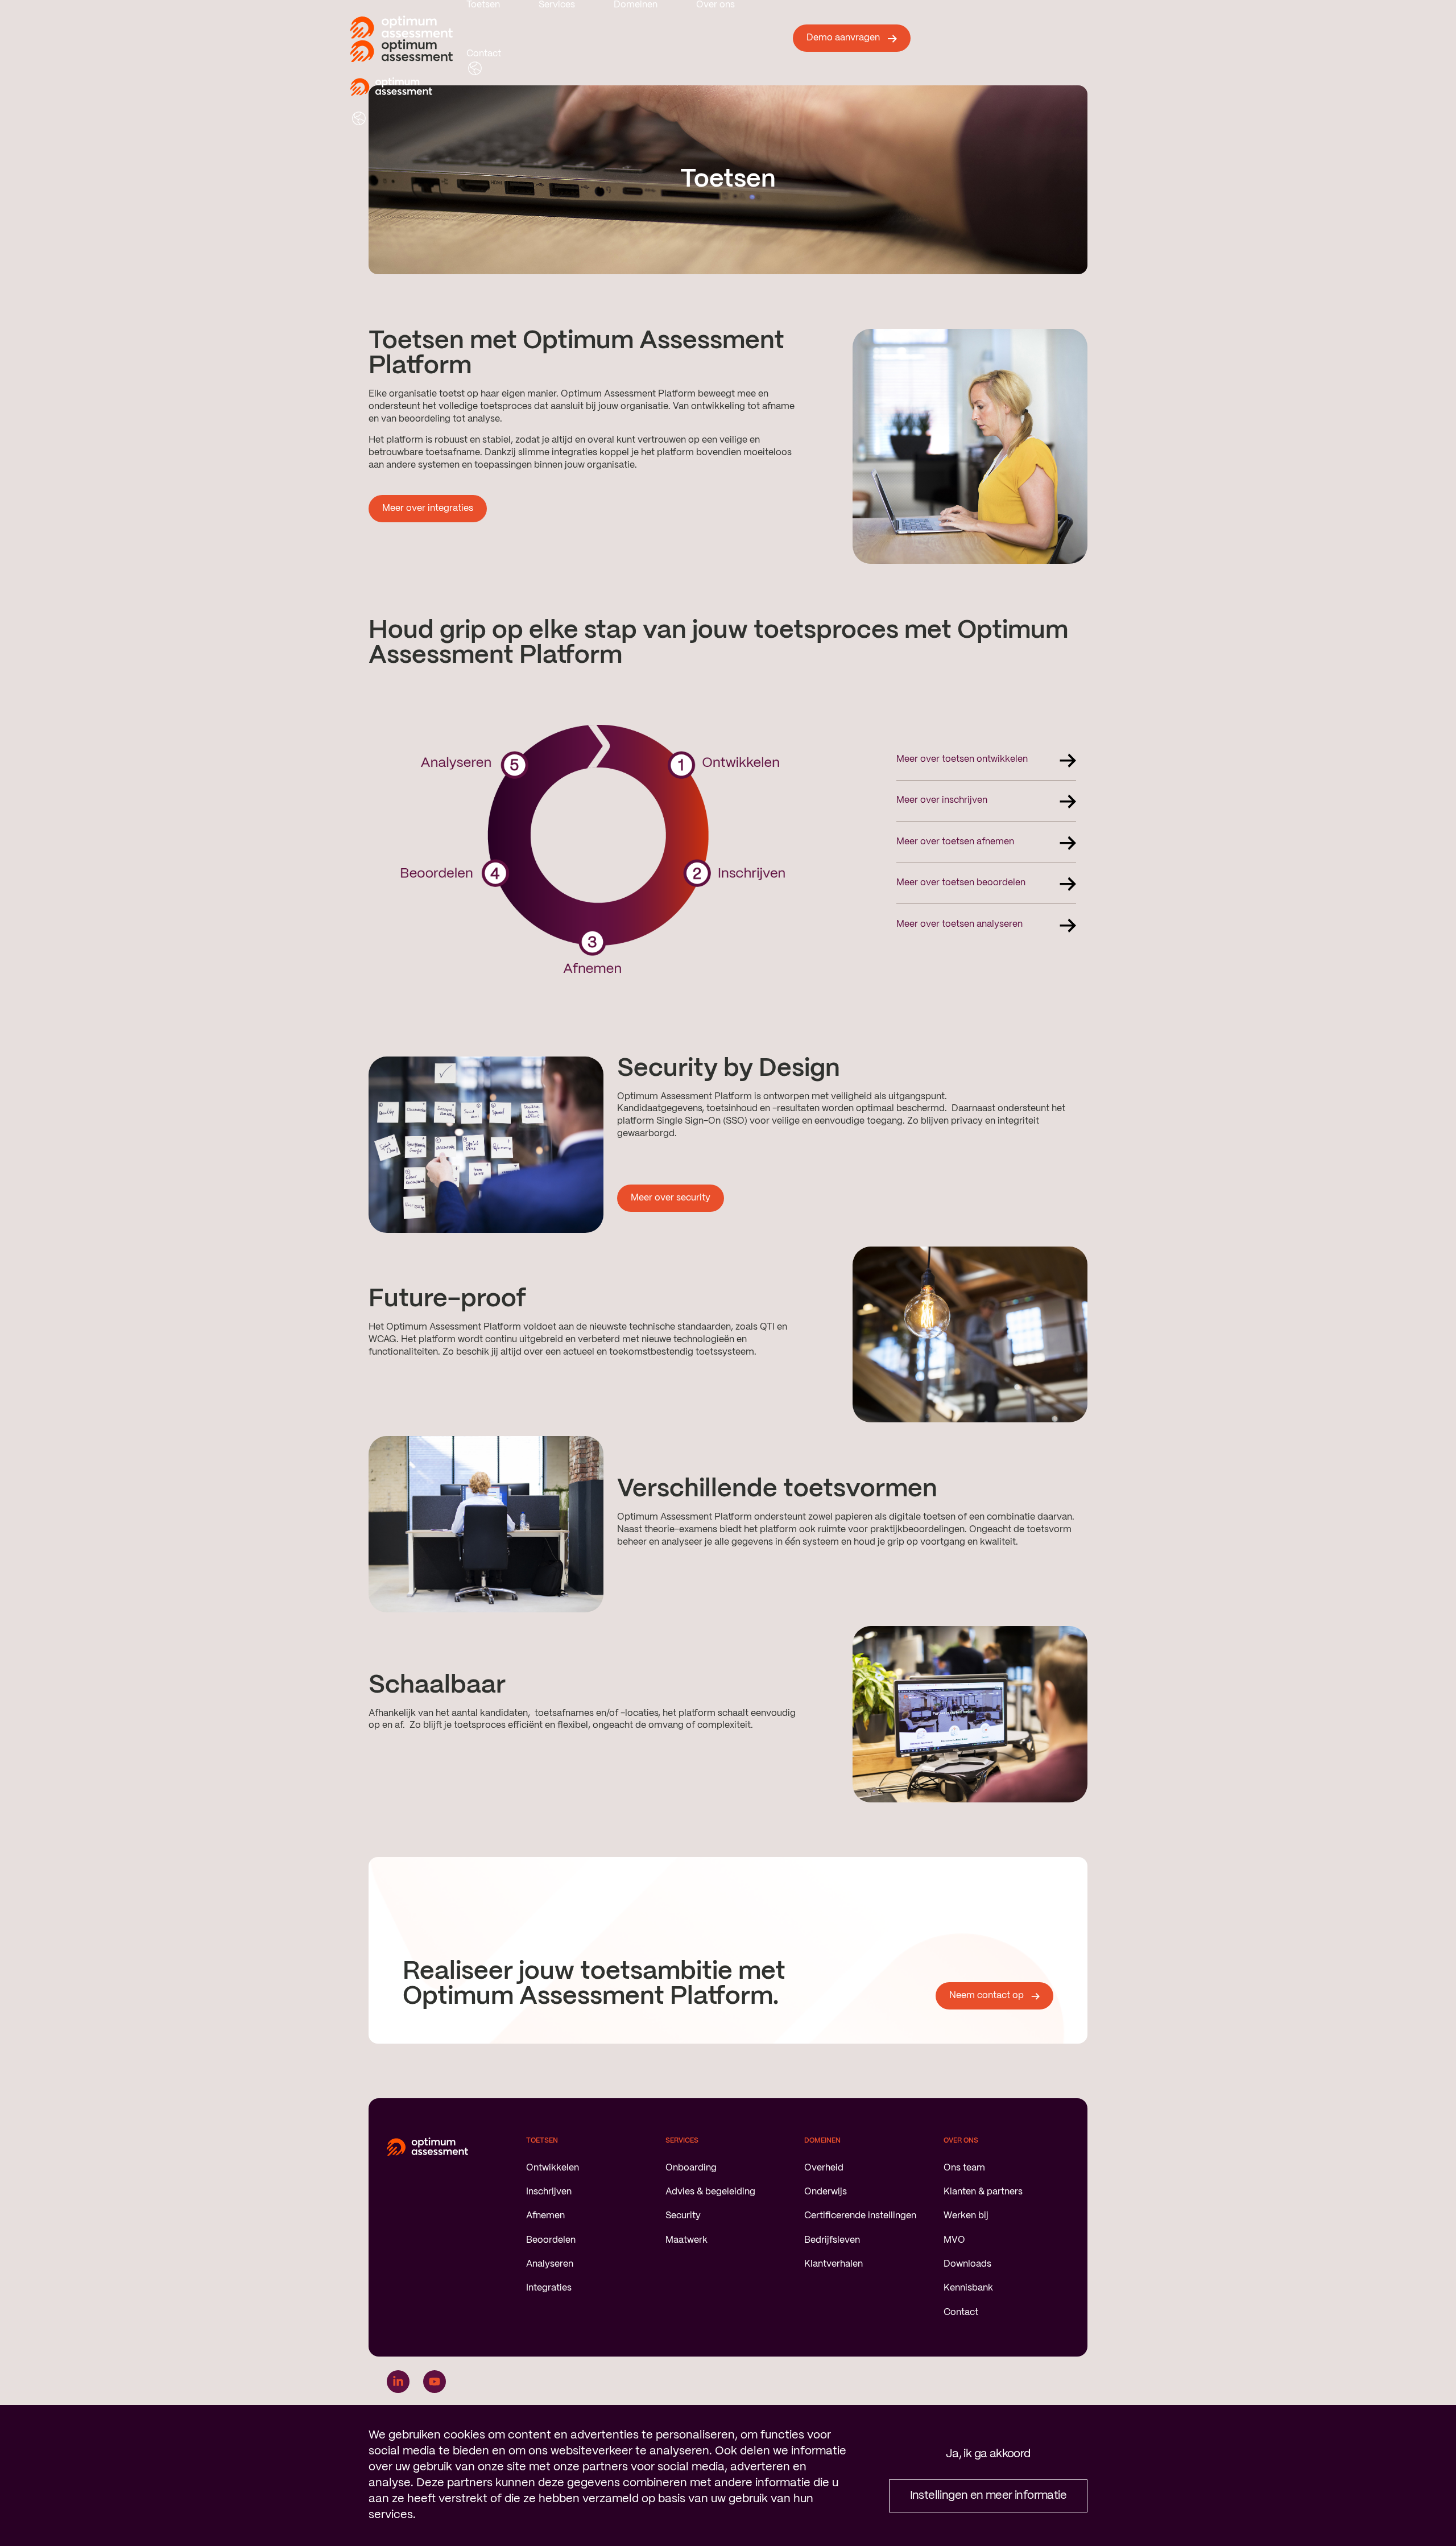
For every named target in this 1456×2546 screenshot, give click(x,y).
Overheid (824, 2168)
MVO (954, 2240)
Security (683, 2216)
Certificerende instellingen (860, 2216)
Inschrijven (549, 2192)
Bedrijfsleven (832, 2240)
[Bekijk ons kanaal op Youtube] (435, 2382)
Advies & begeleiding (710, 2192)
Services (557, 5)
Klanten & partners (983, 2192)
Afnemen (545, 2216)
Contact (484, 54)
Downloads (967, 2264)
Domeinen (636, 5)
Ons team (964, 2168)
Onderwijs (826, 2192)
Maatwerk (686, 2240)
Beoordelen (551, 2240)
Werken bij (966, 2216)
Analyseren (550, 2264)
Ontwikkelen (553, 2168)
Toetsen (483, 5)
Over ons (715, 5)
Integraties (549, 2288)
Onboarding (691, 2168)
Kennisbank (968, 2288)
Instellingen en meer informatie (988, 2496)
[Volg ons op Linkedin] (398, 2382)
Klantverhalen (834, 2264)
